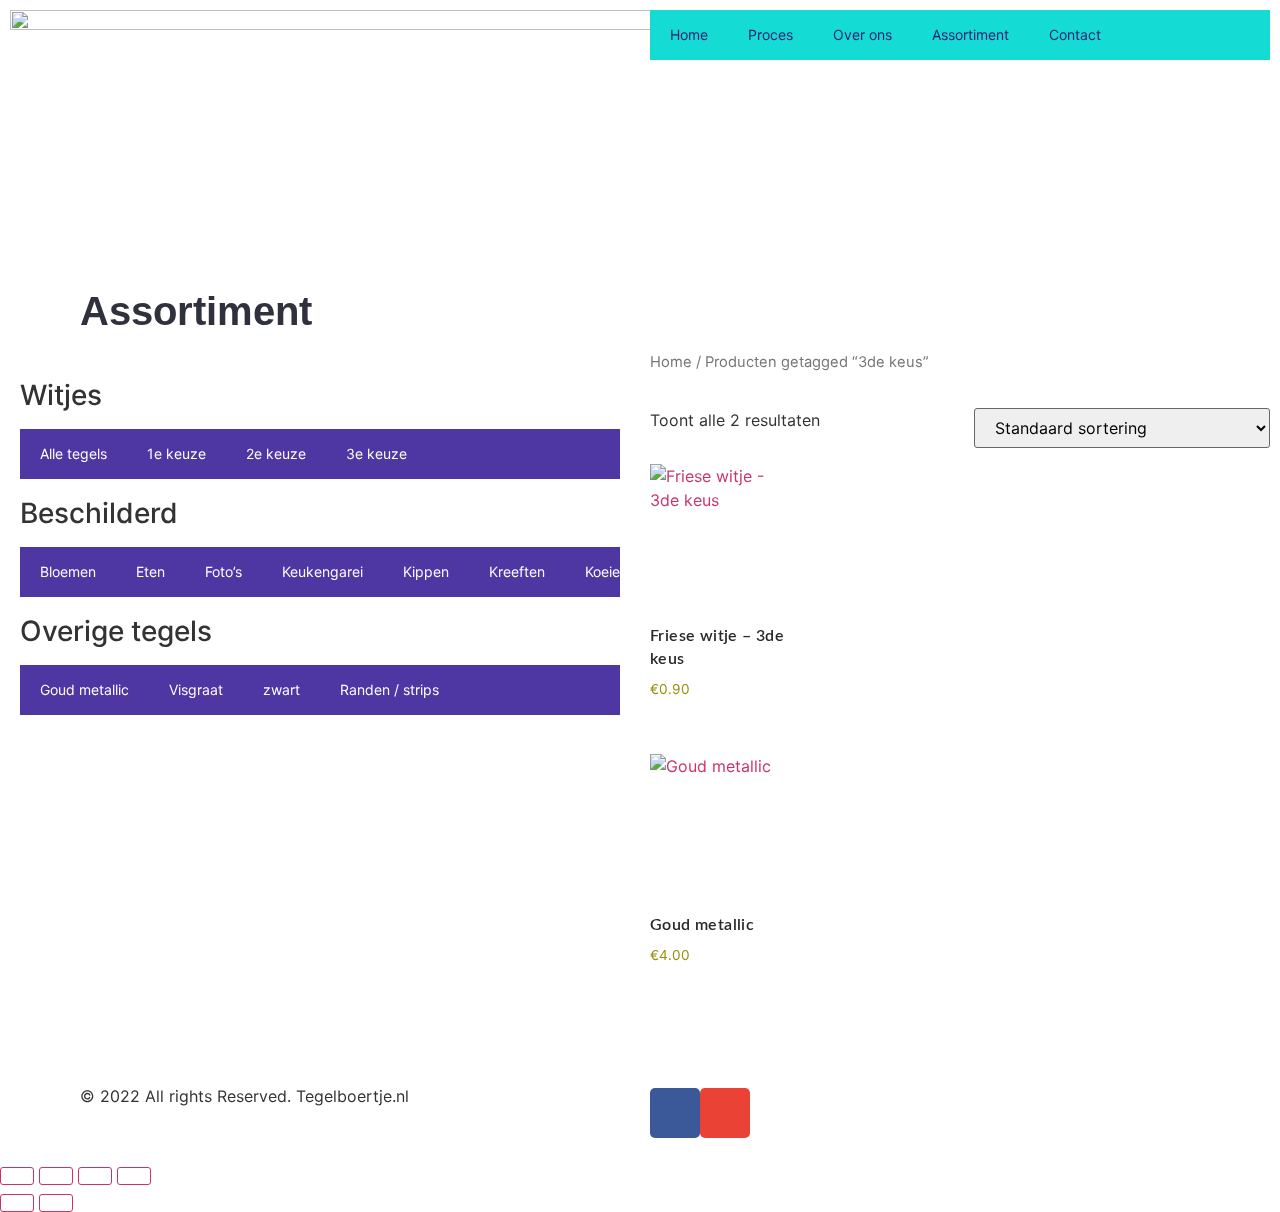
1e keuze (176, 453)
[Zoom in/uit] (17, 1176)
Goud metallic (84, 689)
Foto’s (223, 571)
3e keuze (376, 453)
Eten (150, 571)
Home (689, 34)
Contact (1075, 34)
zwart (281, 689)
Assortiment (970, 34)
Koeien (606, 571)
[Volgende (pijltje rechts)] (56, 1203)
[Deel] (95, 1176)
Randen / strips (389, 689)
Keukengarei (322, 571)
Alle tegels (73, 453)
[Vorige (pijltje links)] (17, 1203)
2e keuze (276, 453)
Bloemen (68, 571)
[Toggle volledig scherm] (56, 1176)
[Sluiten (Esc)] (134, 1176)
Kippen (426, 571)
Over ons (862, 34)
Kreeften (517, 571)
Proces (770, 34)
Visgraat (196, 689)
